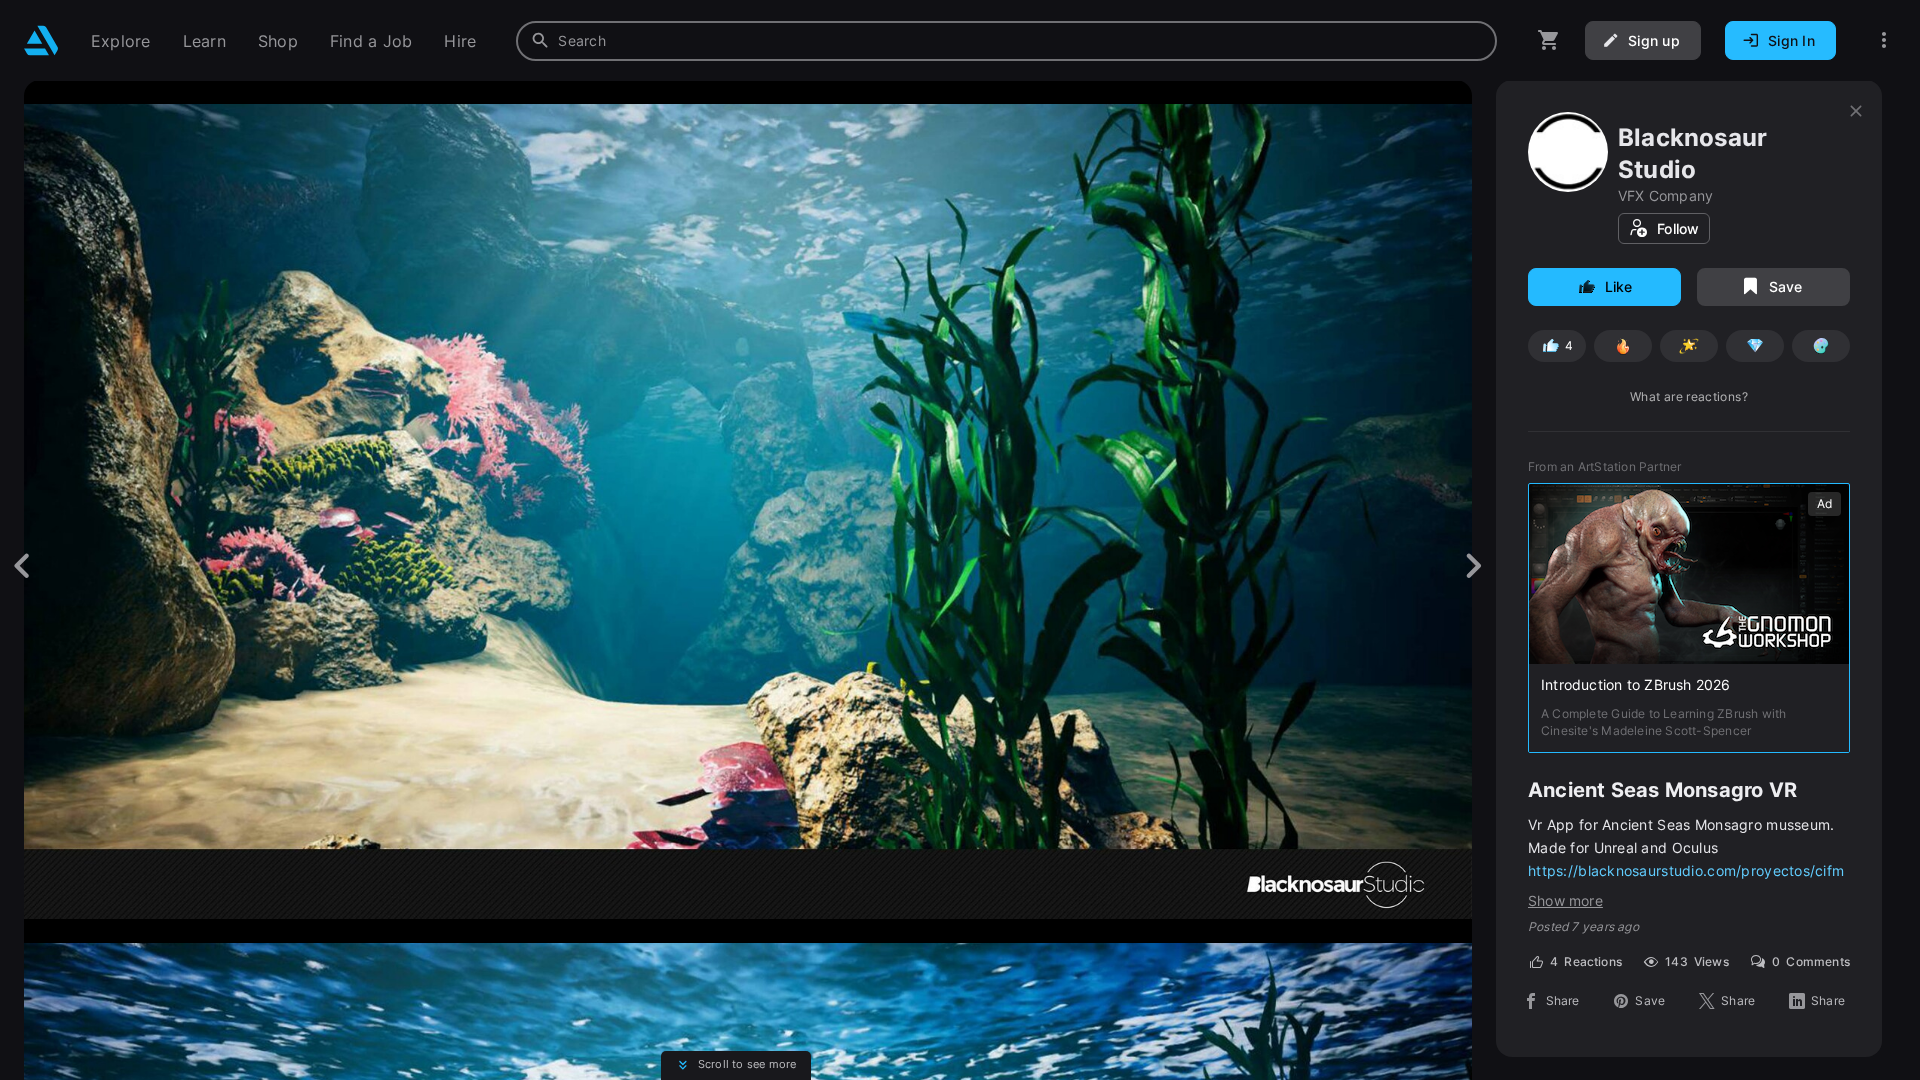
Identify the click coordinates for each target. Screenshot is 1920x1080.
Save (1786, 286)
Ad (1824, 503)
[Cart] (1549, 40)
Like (1619, 286)
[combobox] (1006, 41)
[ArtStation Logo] (41, 40)
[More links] (1884, 40)
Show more (1565, 900)
